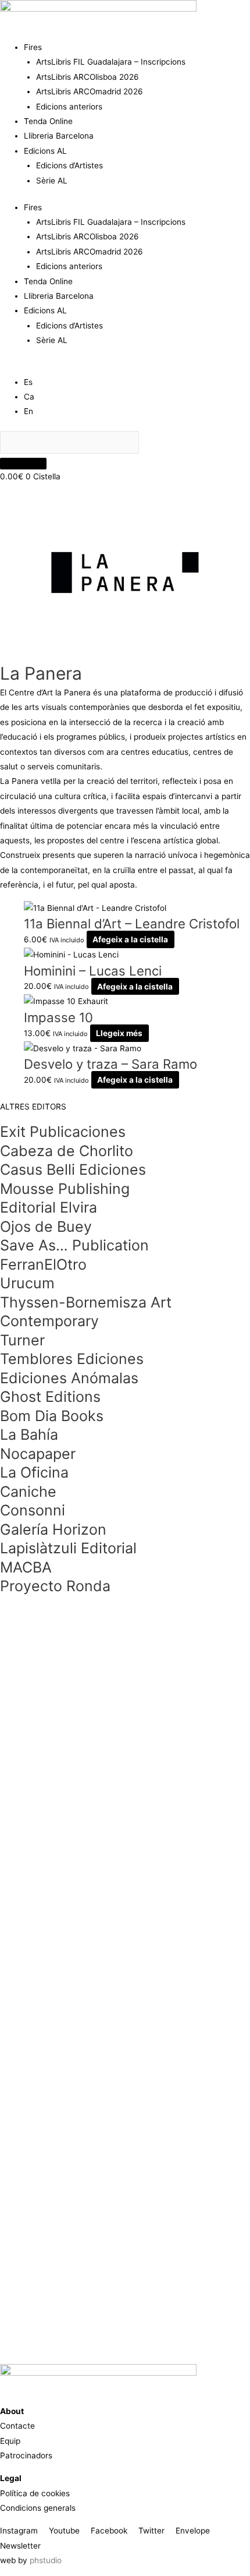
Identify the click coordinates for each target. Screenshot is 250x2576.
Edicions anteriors (69, 107)
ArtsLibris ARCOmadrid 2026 (90, 91)
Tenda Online (48, 121)
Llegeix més (119, 1033)
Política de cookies (35, 2493)
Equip (10, 2441)
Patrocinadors (26, 2455)
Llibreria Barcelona (59, 136)
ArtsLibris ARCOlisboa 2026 (87, 77)
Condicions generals (38, 2508)
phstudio (46, 2560)
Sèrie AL (52, 181)
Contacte (17, 2426)
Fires (33, 47)
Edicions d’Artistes (69, 165)
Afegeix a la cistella (130, 939)
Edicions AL (45, 151)
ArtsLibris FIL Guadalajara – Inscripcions (111, 62)
